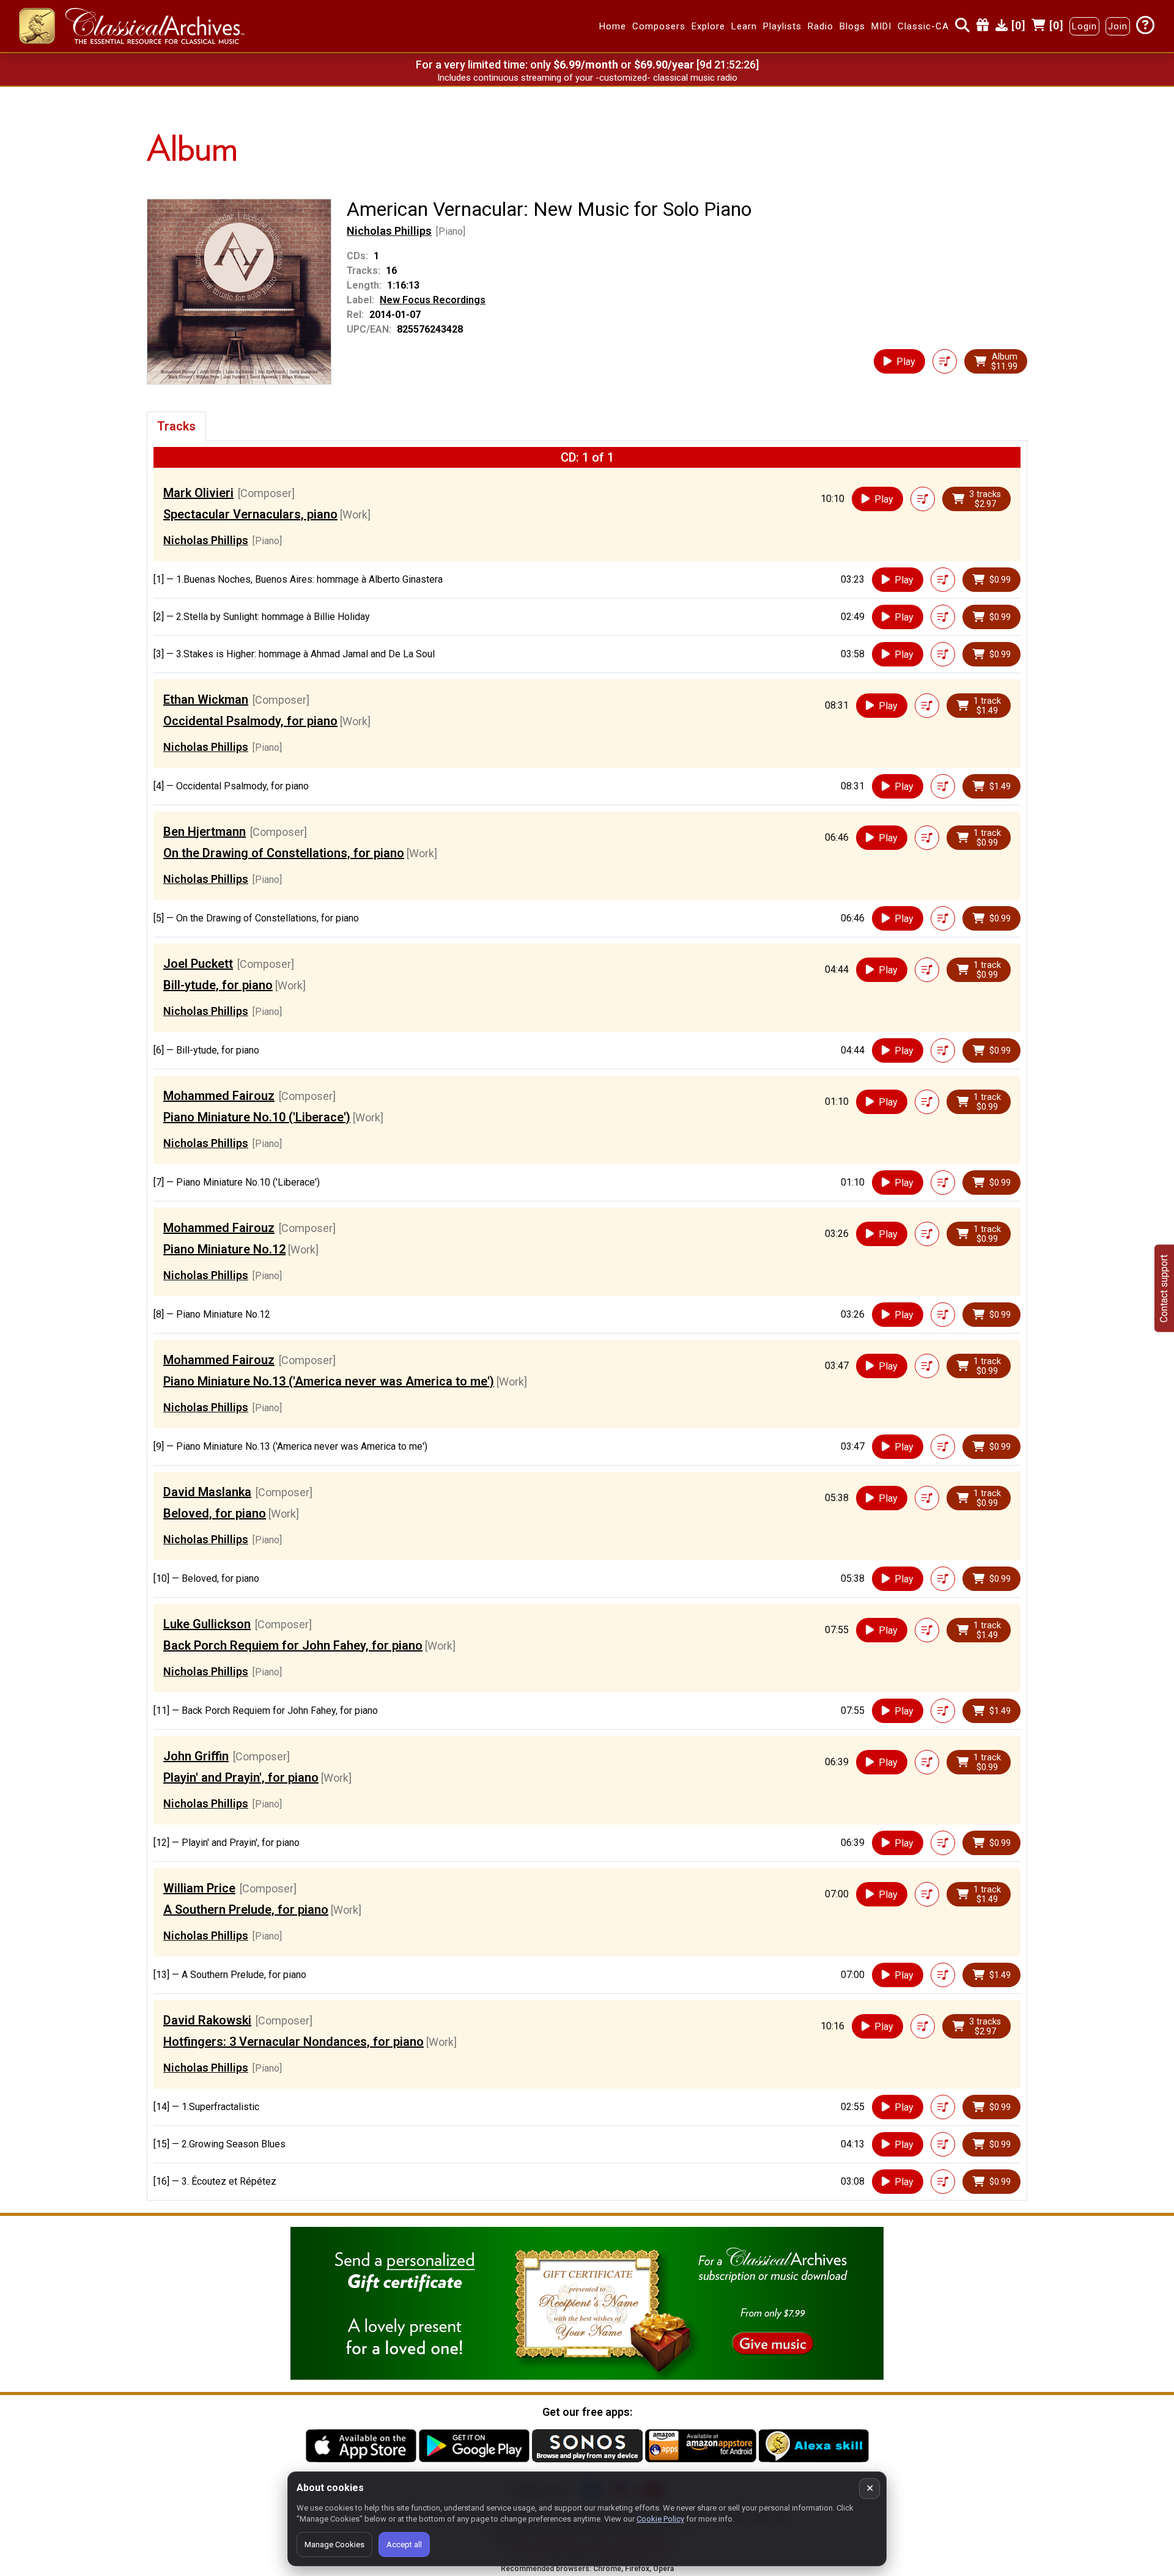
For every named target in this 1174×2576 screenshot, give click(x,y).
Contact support (1164, 1288)
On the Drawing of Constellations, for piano (284, 853)
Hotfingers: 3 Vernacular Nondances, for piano (293, 2042)
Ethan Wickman (206, 699)
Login (1084, 26)
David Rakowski (207, 2020)
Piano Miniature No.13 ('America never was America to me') (329, 1381)
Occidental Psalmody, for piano (250, 721)
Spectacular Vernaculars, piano (250, 514)
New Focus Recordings (433, 300)
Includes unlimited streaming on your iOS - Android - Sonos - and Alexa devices (587, 78)
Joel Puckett (198, 964)
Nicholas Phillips (389, 231)
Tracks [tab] (176, 426)
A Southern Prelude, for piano (246, 1910)
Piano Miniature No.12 (224, 1249)
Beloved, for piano (215, 1513)
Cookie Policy (660, 2519)
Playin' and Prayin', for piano (241, 1777)
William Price (199, 1888)
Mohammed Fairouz (219, 1096)
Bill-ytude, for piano (218, 985)
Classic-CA (923, 26)
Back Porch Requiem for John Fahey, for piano (293, 1645)
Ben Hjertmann (205, 832)
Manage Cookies (334, 2545)
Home (613, 26)
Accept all (404, 2545)
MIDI (881, 26)
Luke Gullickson (207, 1624)
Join (1118, 26)
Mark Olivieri (198, 493)
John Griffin (196, 1756)
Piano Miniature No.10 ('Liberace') (257, 1117)
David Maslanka (207, 1492)
